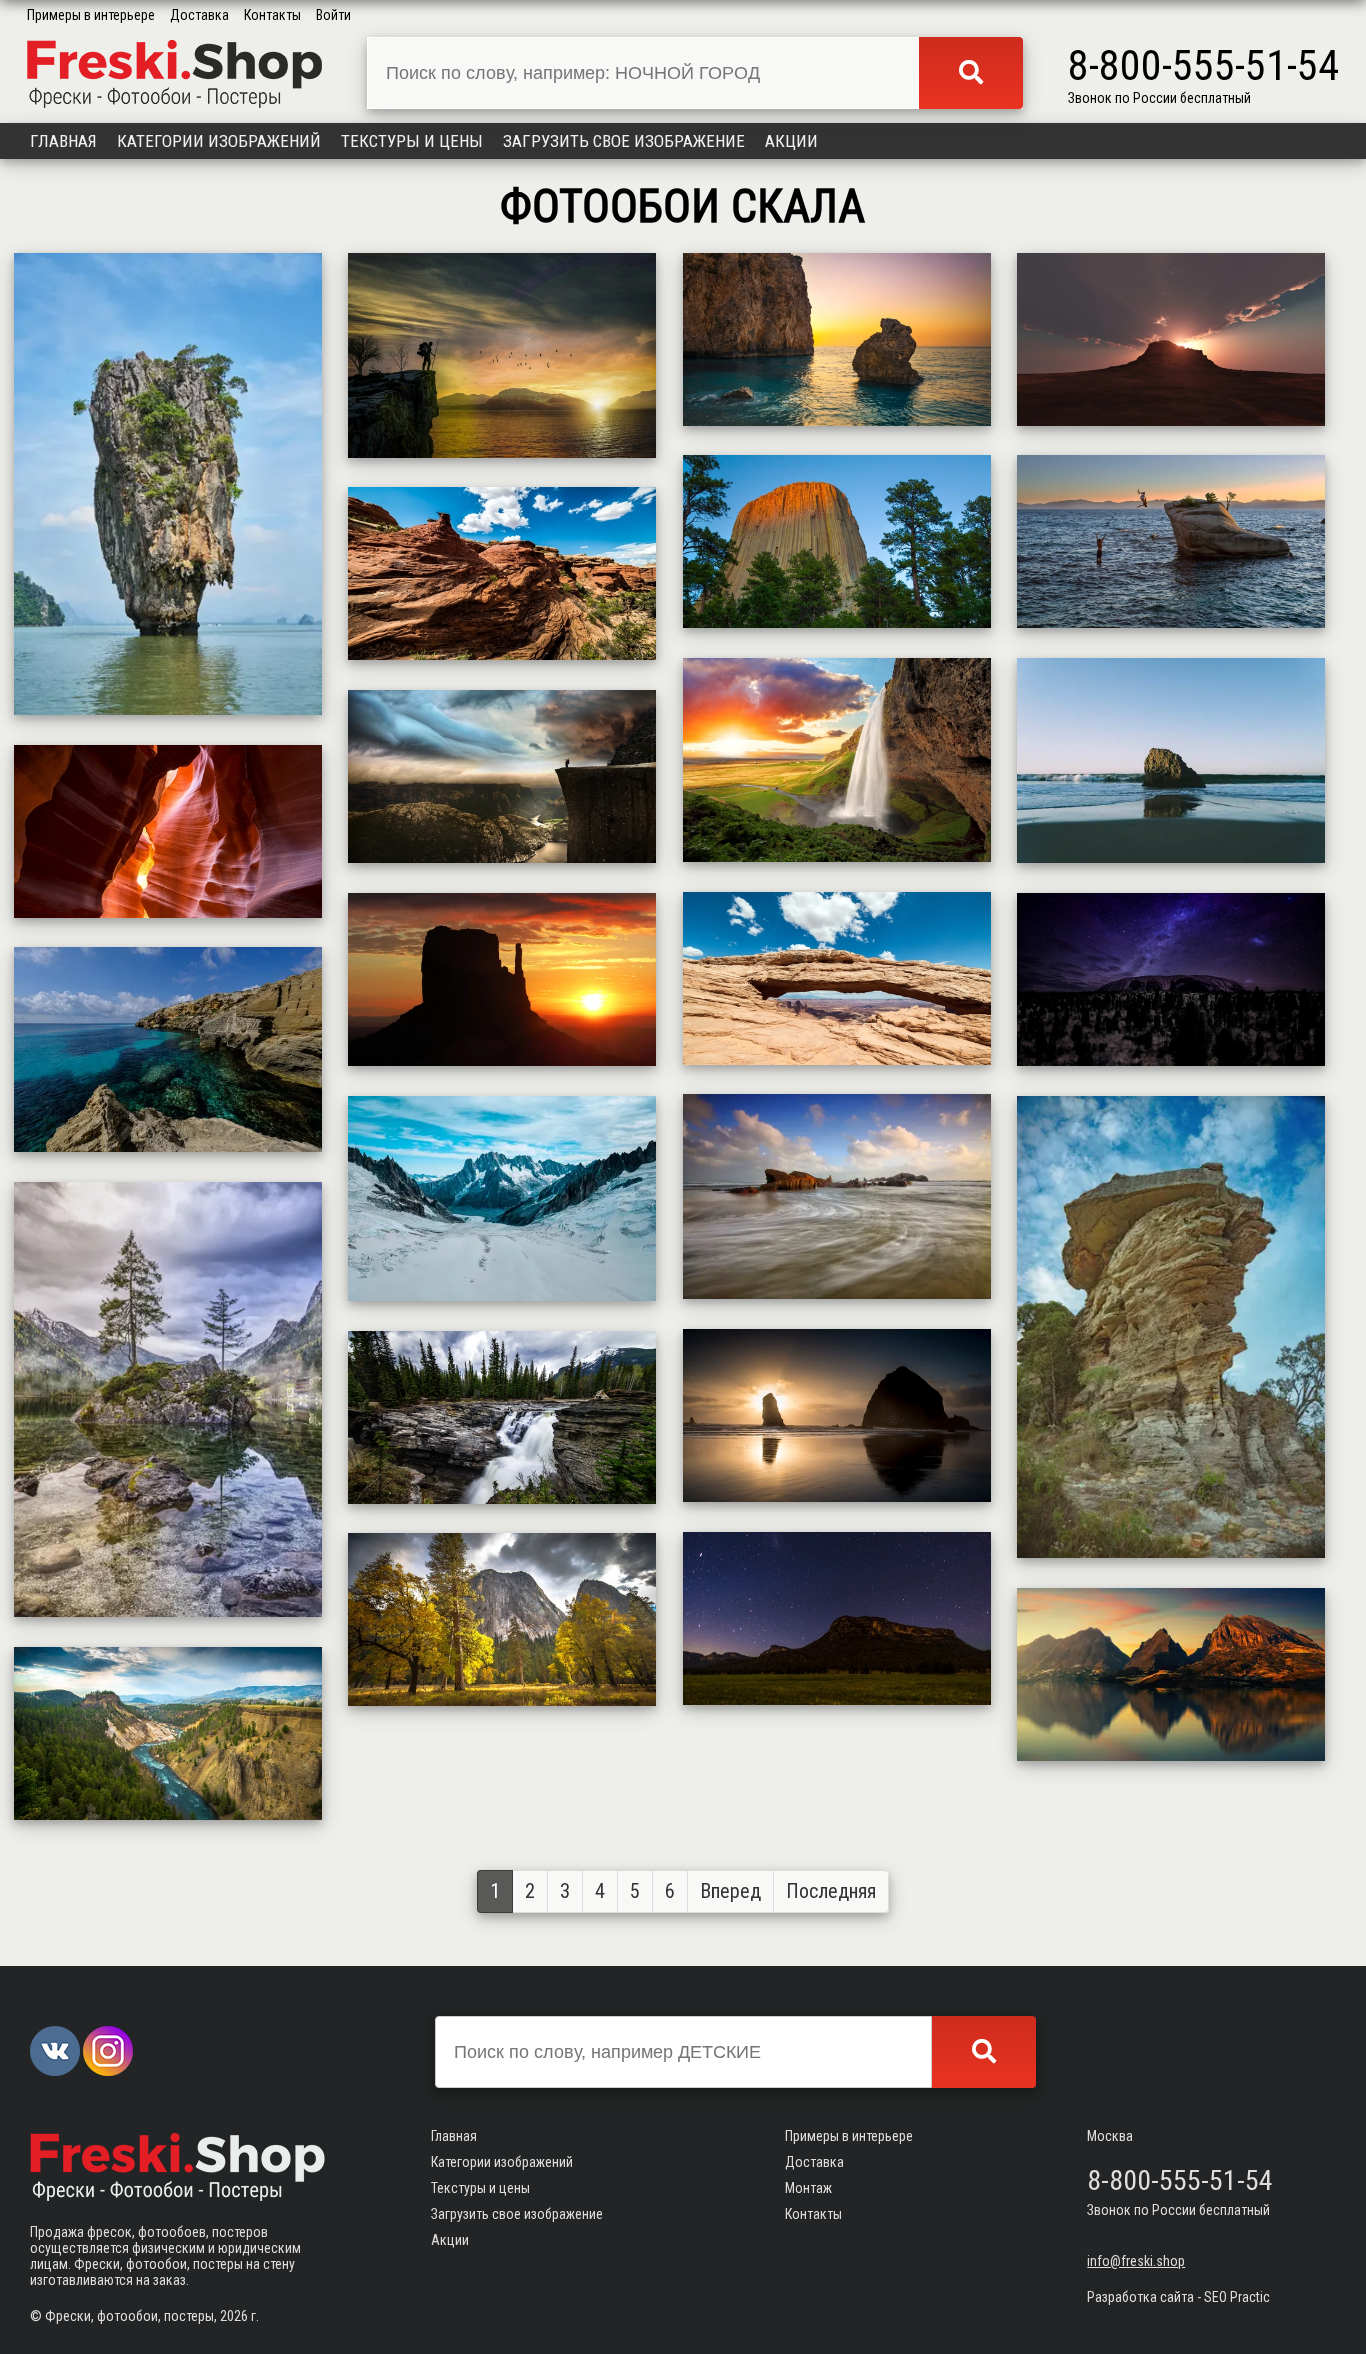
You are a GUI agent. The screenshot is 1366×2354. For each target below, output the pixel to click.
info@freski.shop (1136, 2261)
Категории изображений (219, 141)
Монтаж (808, 2188)
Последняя (831, 1891)
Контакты (272, 15)
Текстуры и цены (412, 141)
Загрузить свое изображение (624, 141)
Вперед (730, 1891)
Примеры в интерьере (91, 15)
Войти (333, 15)
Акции (791, 141)
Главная (63, 141)
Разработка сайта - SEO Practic (1178, 2297)
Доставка (199, 15)
